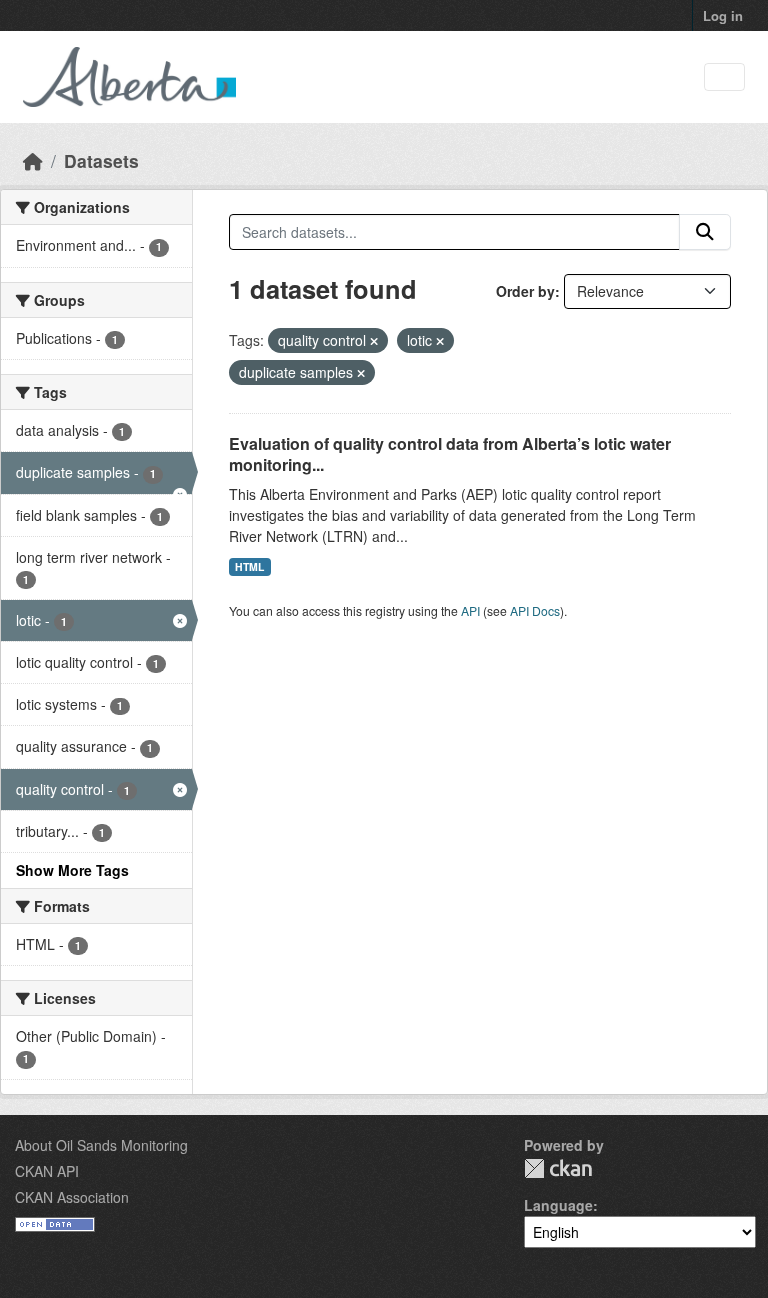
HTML (249, 566)
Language (558, 1205)
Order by (525, 291)
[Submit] (705, 232)
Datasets (101, 160)
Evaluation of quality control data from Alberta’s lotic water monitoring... (450, 454)
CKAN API (47, 1171)
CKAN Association (72, 1197)
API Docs (535, 610)
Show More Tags (72, 870)
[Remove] (374, 341)
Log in (723, 15)
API (470, 610)
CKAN (558, 1168)
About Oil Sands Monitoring (101, 1145)
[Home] (33, 160)
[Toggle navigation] (724, 77)
